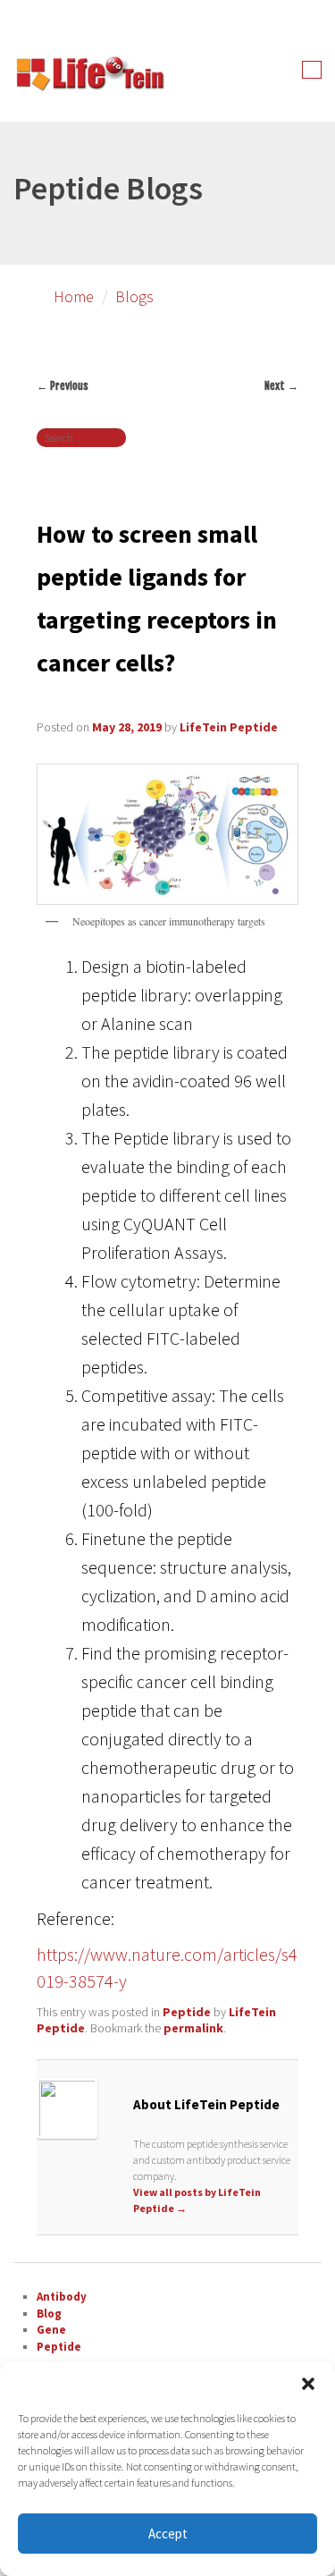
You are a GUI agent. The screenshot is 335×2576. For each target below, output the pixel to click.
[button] (308, 2384)
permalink (193, 2028)
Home (74, 296)
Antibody (62, 2297)
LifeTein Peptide (229, 727)
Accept (168, 2534)
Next (281, 386)
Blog (49, 2314)
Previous (63, 386)
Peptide (187, 2012)
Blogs (134, 296)
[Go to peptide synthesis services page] (89, 77)
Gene (51, 2330)
